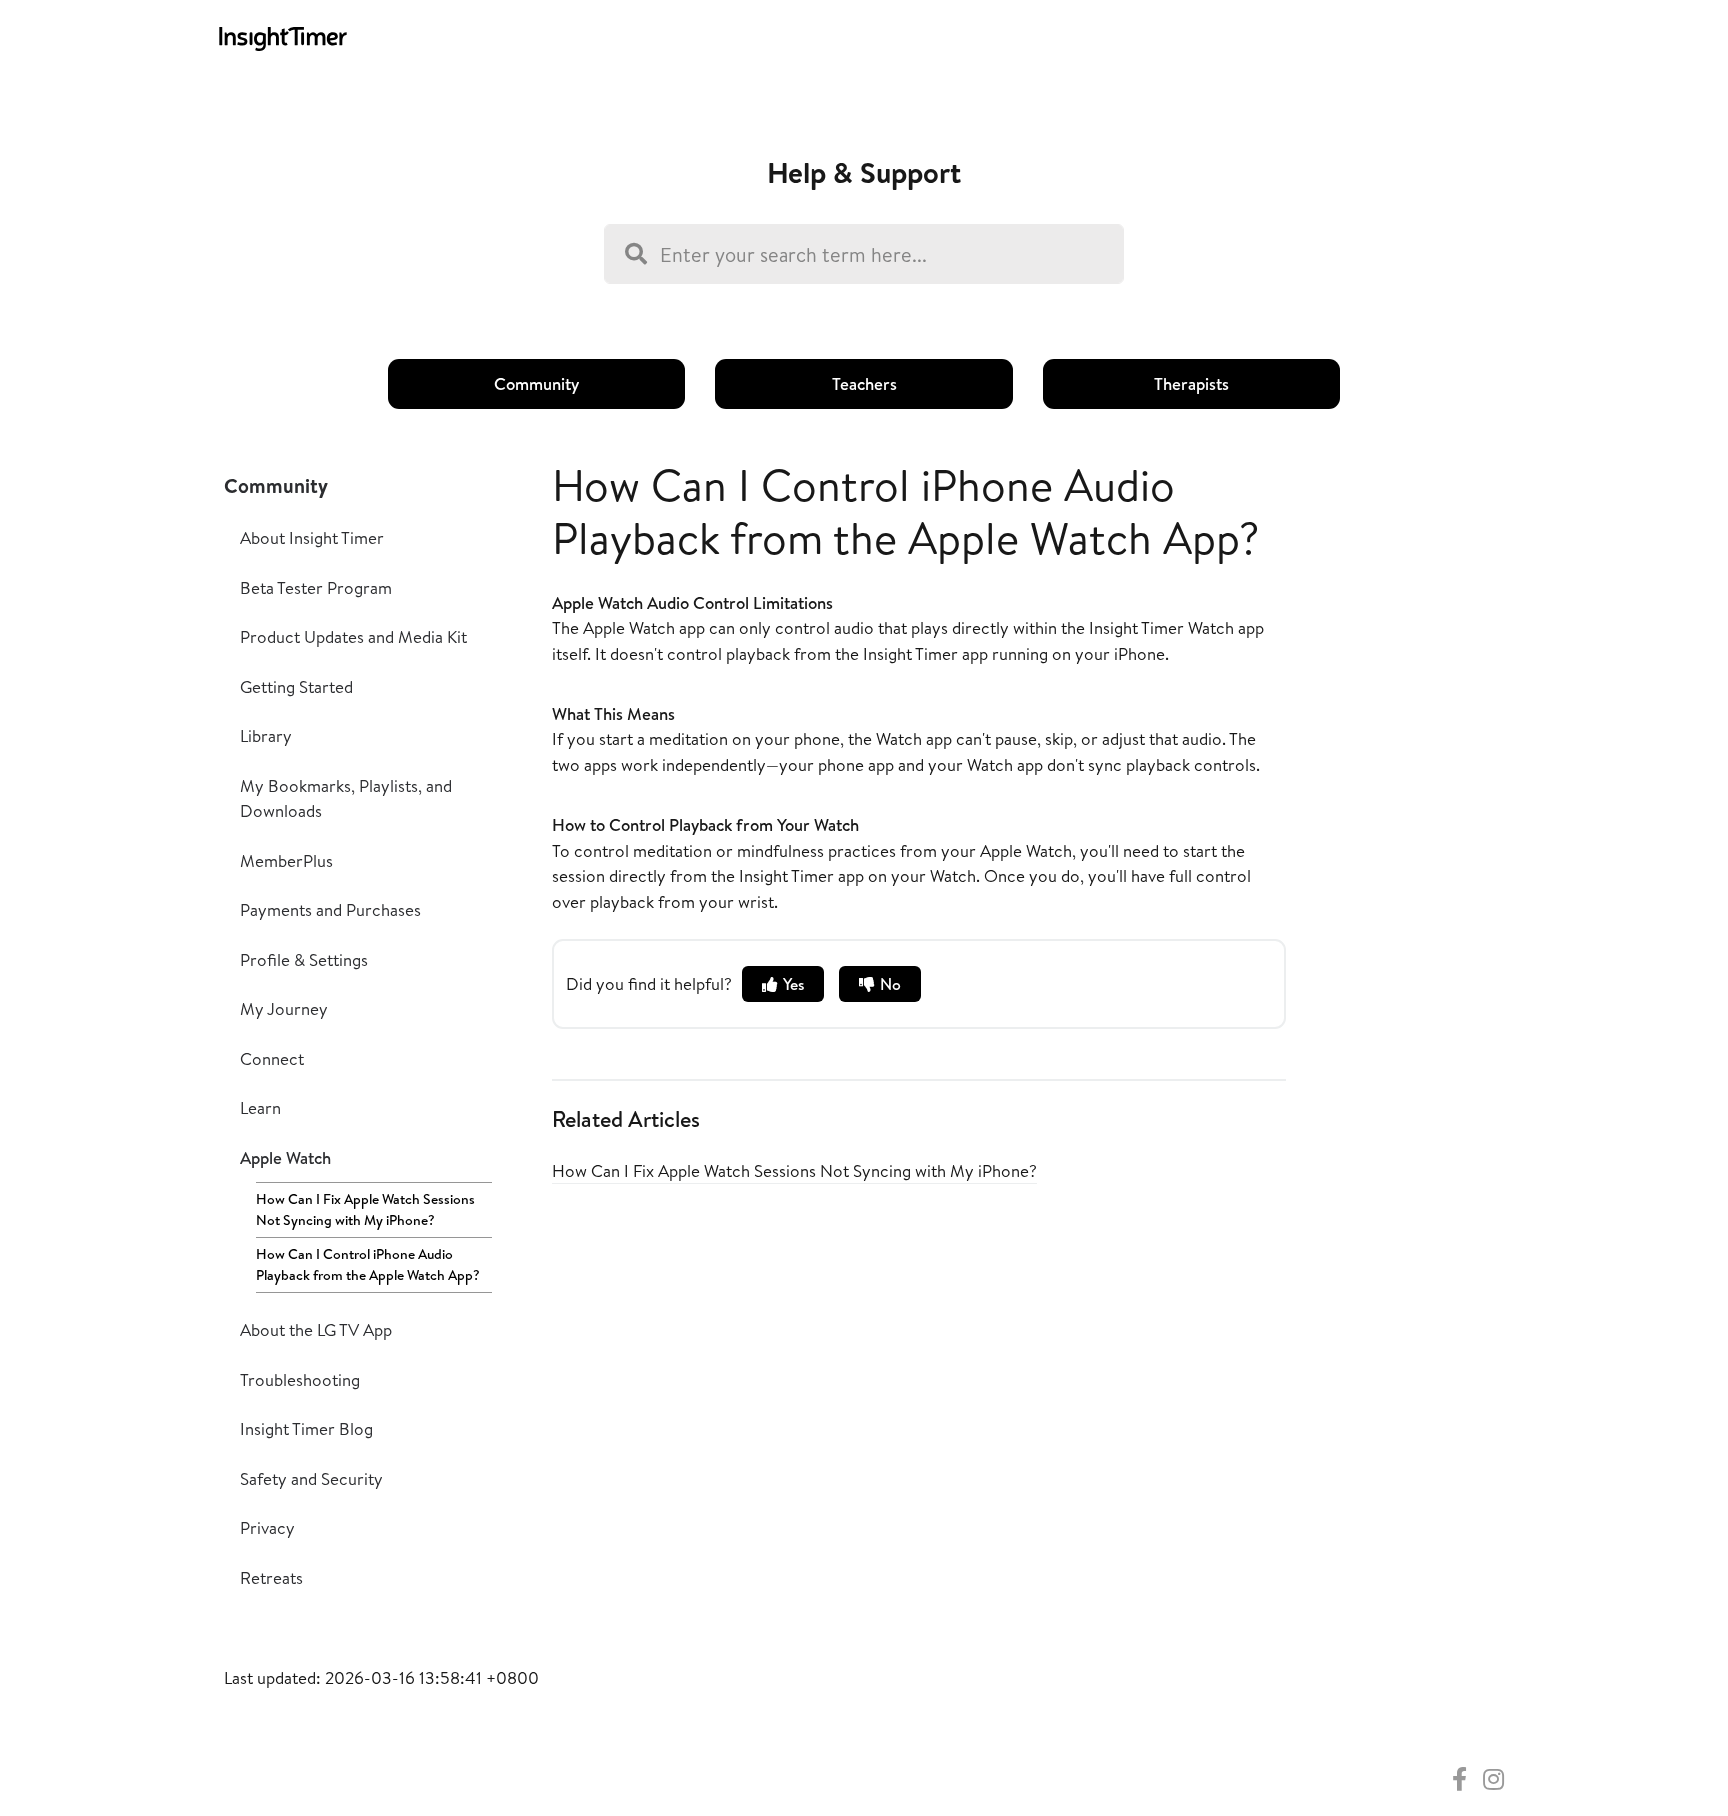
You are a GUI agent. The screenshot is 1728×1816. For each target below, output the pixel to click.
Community (536, 383)
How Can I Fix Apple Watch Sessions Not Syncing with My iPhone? (365, 1209)
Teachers (864, 383)
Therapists (1191, 383)
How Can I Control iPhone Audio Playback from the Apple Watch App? (368, 1264)
